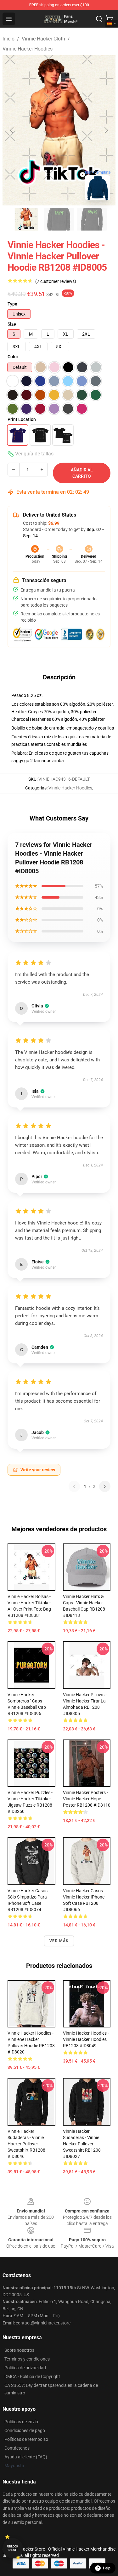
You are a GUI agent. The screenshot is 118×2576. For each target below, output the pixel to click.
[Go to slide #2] (59, 219)
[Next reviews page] (105, 1486)
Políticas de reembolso (26, 2439)
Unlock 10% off (13, 2548)
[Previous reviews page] (74, 1486)
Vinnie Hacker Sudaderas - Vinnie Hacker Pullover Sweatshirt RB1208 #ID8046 (26, 2144)
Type (12, 304)
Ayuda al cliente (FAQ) (26, 2457)
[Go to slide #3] (92, 219)
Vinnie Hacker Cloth (43, 39)
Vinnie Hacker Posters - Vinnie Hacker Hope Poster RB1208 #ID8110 (87, 1799)
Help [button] (107, 2568)
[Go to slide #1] (26, 219)
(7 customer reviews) (56, 281)
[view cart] (109, 19)
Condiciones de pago (25, 2430)
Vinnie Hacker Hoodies (28, 49)
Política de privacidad (25, 2368)
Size (12, 324)
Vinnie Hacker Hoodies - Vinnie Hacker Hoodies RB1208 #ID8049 (86, 2039)
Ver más (59, 1941)
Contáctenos (17, 2448)
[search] (99, 19)
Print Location (22, 419)
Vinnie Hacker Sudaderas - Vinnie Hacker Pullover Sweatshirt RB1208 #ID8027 (82, 2144)
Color (13, 357)
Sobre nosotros (19, 2350)
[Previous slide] (12, 130)
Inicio (8, 39)
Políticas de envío (21, 2422)
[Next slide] (106, 130)
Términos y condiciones (27, 2359)
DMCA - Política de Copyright (32, 2377)
